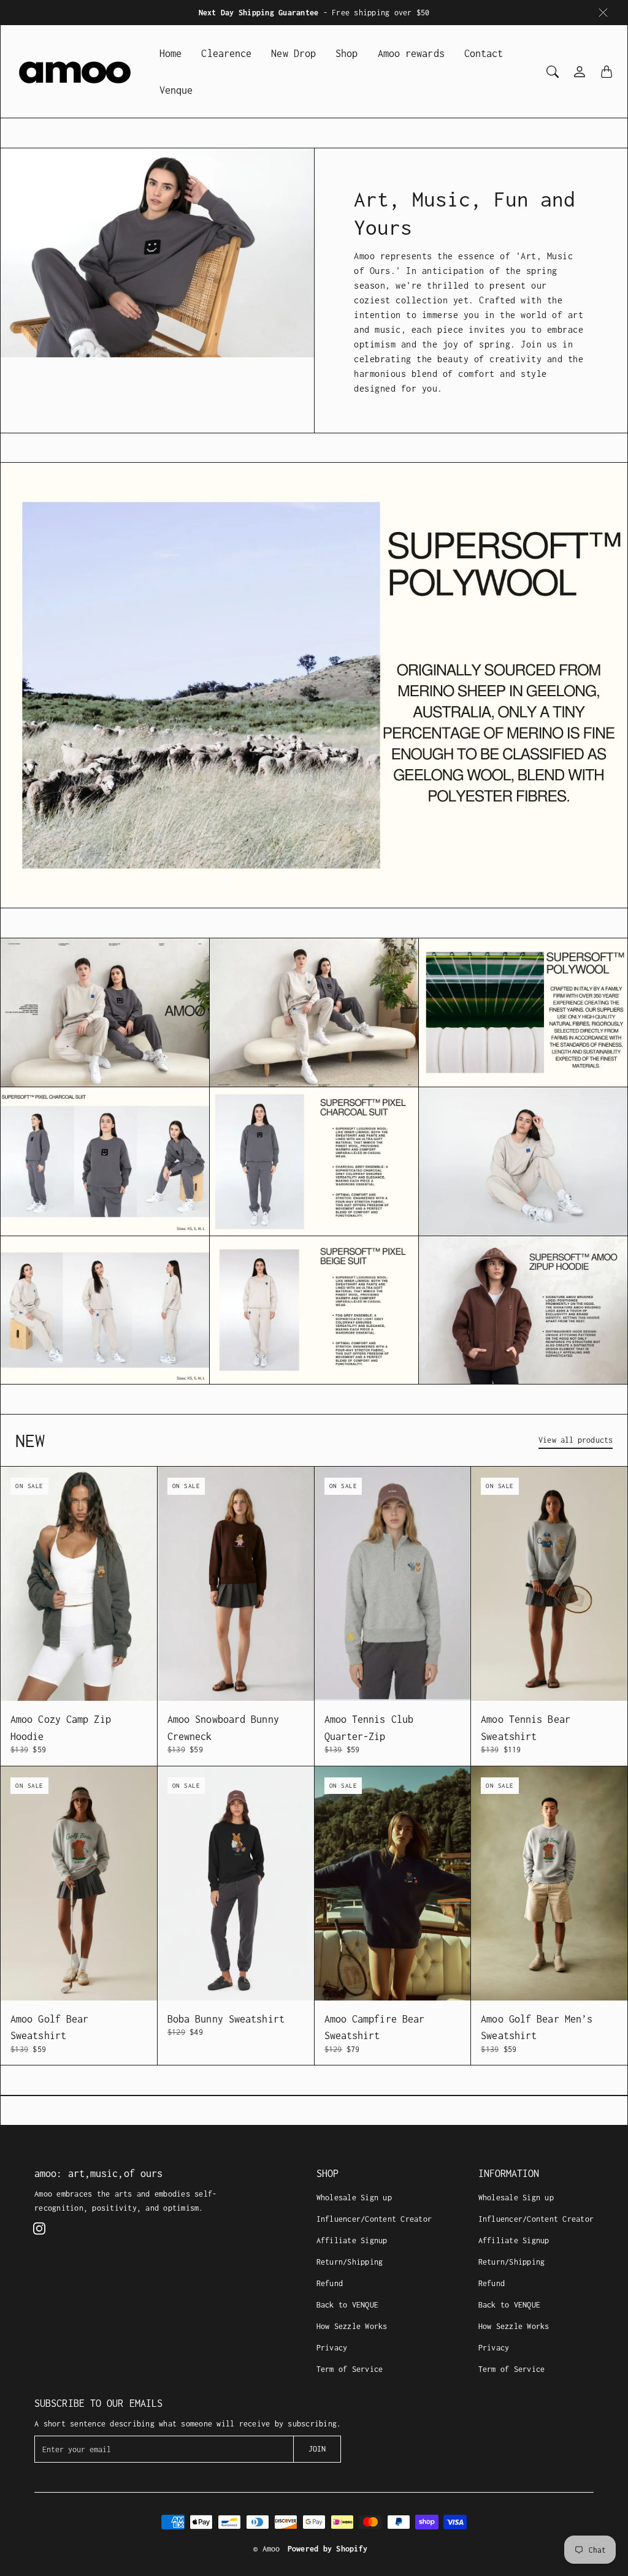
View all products (576, 1440)
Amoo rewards (411, 53)
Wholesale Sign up (354, 2198)
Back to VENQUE (348, 2305)
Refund (330, 2283)
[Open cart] (607, 72)
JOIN (317, 2449)
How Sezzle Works (352, 2326)
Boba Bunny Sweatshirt (226, 2019)
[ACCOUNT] (580, 72)
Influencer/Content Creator (374, 2219)
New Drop (293, 53)
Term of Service (350, 2369)
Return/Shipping (350, 2262)
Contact (484, 53)
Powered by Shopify (328, 2549)
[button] (39, 2228)
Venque (176, 90)
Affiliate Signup (352, 2240)
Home (170, 53)
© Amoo (267, 2549)
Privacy (332, 2348)
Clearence (226, 53)
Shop (347, 53)
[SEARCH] (553, 72)
